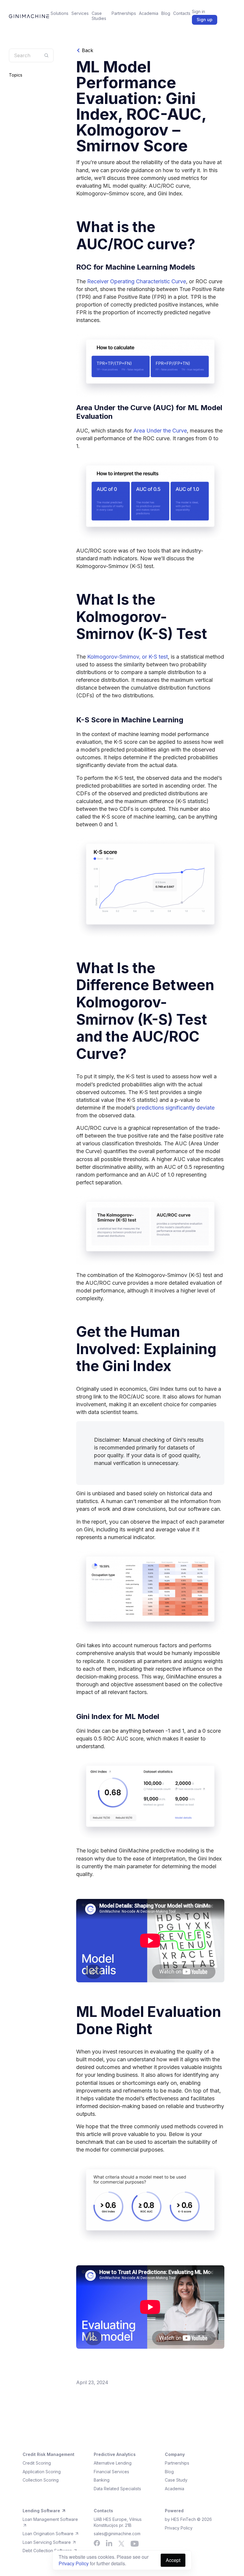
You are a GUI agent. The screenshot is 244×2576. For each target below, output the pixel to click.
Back (87, 50)
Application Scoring (42, 2472)
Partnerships (124, 13)
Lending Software (41, 2511)
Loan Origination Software (49, 2534)
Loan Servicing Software (47, 2542)
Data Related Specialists (117, 2489)
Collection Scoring (41, 2480)
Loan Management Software (50, 2519)
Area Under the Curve (160, 431)
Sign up (205, 20)
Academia (149, 13)
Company (175, 2454)
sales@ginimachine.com (117, 2534)
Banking (102, 2480)
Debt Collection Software (48, 2551)
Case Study (176, 2480)
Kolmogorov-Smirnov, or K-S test (128, 657)
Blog (166, 13)
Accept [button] (173, 2560)
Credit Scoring (37, 2463)
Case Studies (99, 16)
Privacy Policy (74, 2563)
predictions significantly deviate (176, 1108)
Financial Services (111, 2472)
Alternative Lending (113, 2463)
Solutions (60, 13)
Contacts (182, 13)
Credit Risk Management (49, 2454)
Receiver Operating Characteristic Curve (137, 281)
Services (80, 13)
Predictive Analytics (115, 2454)
